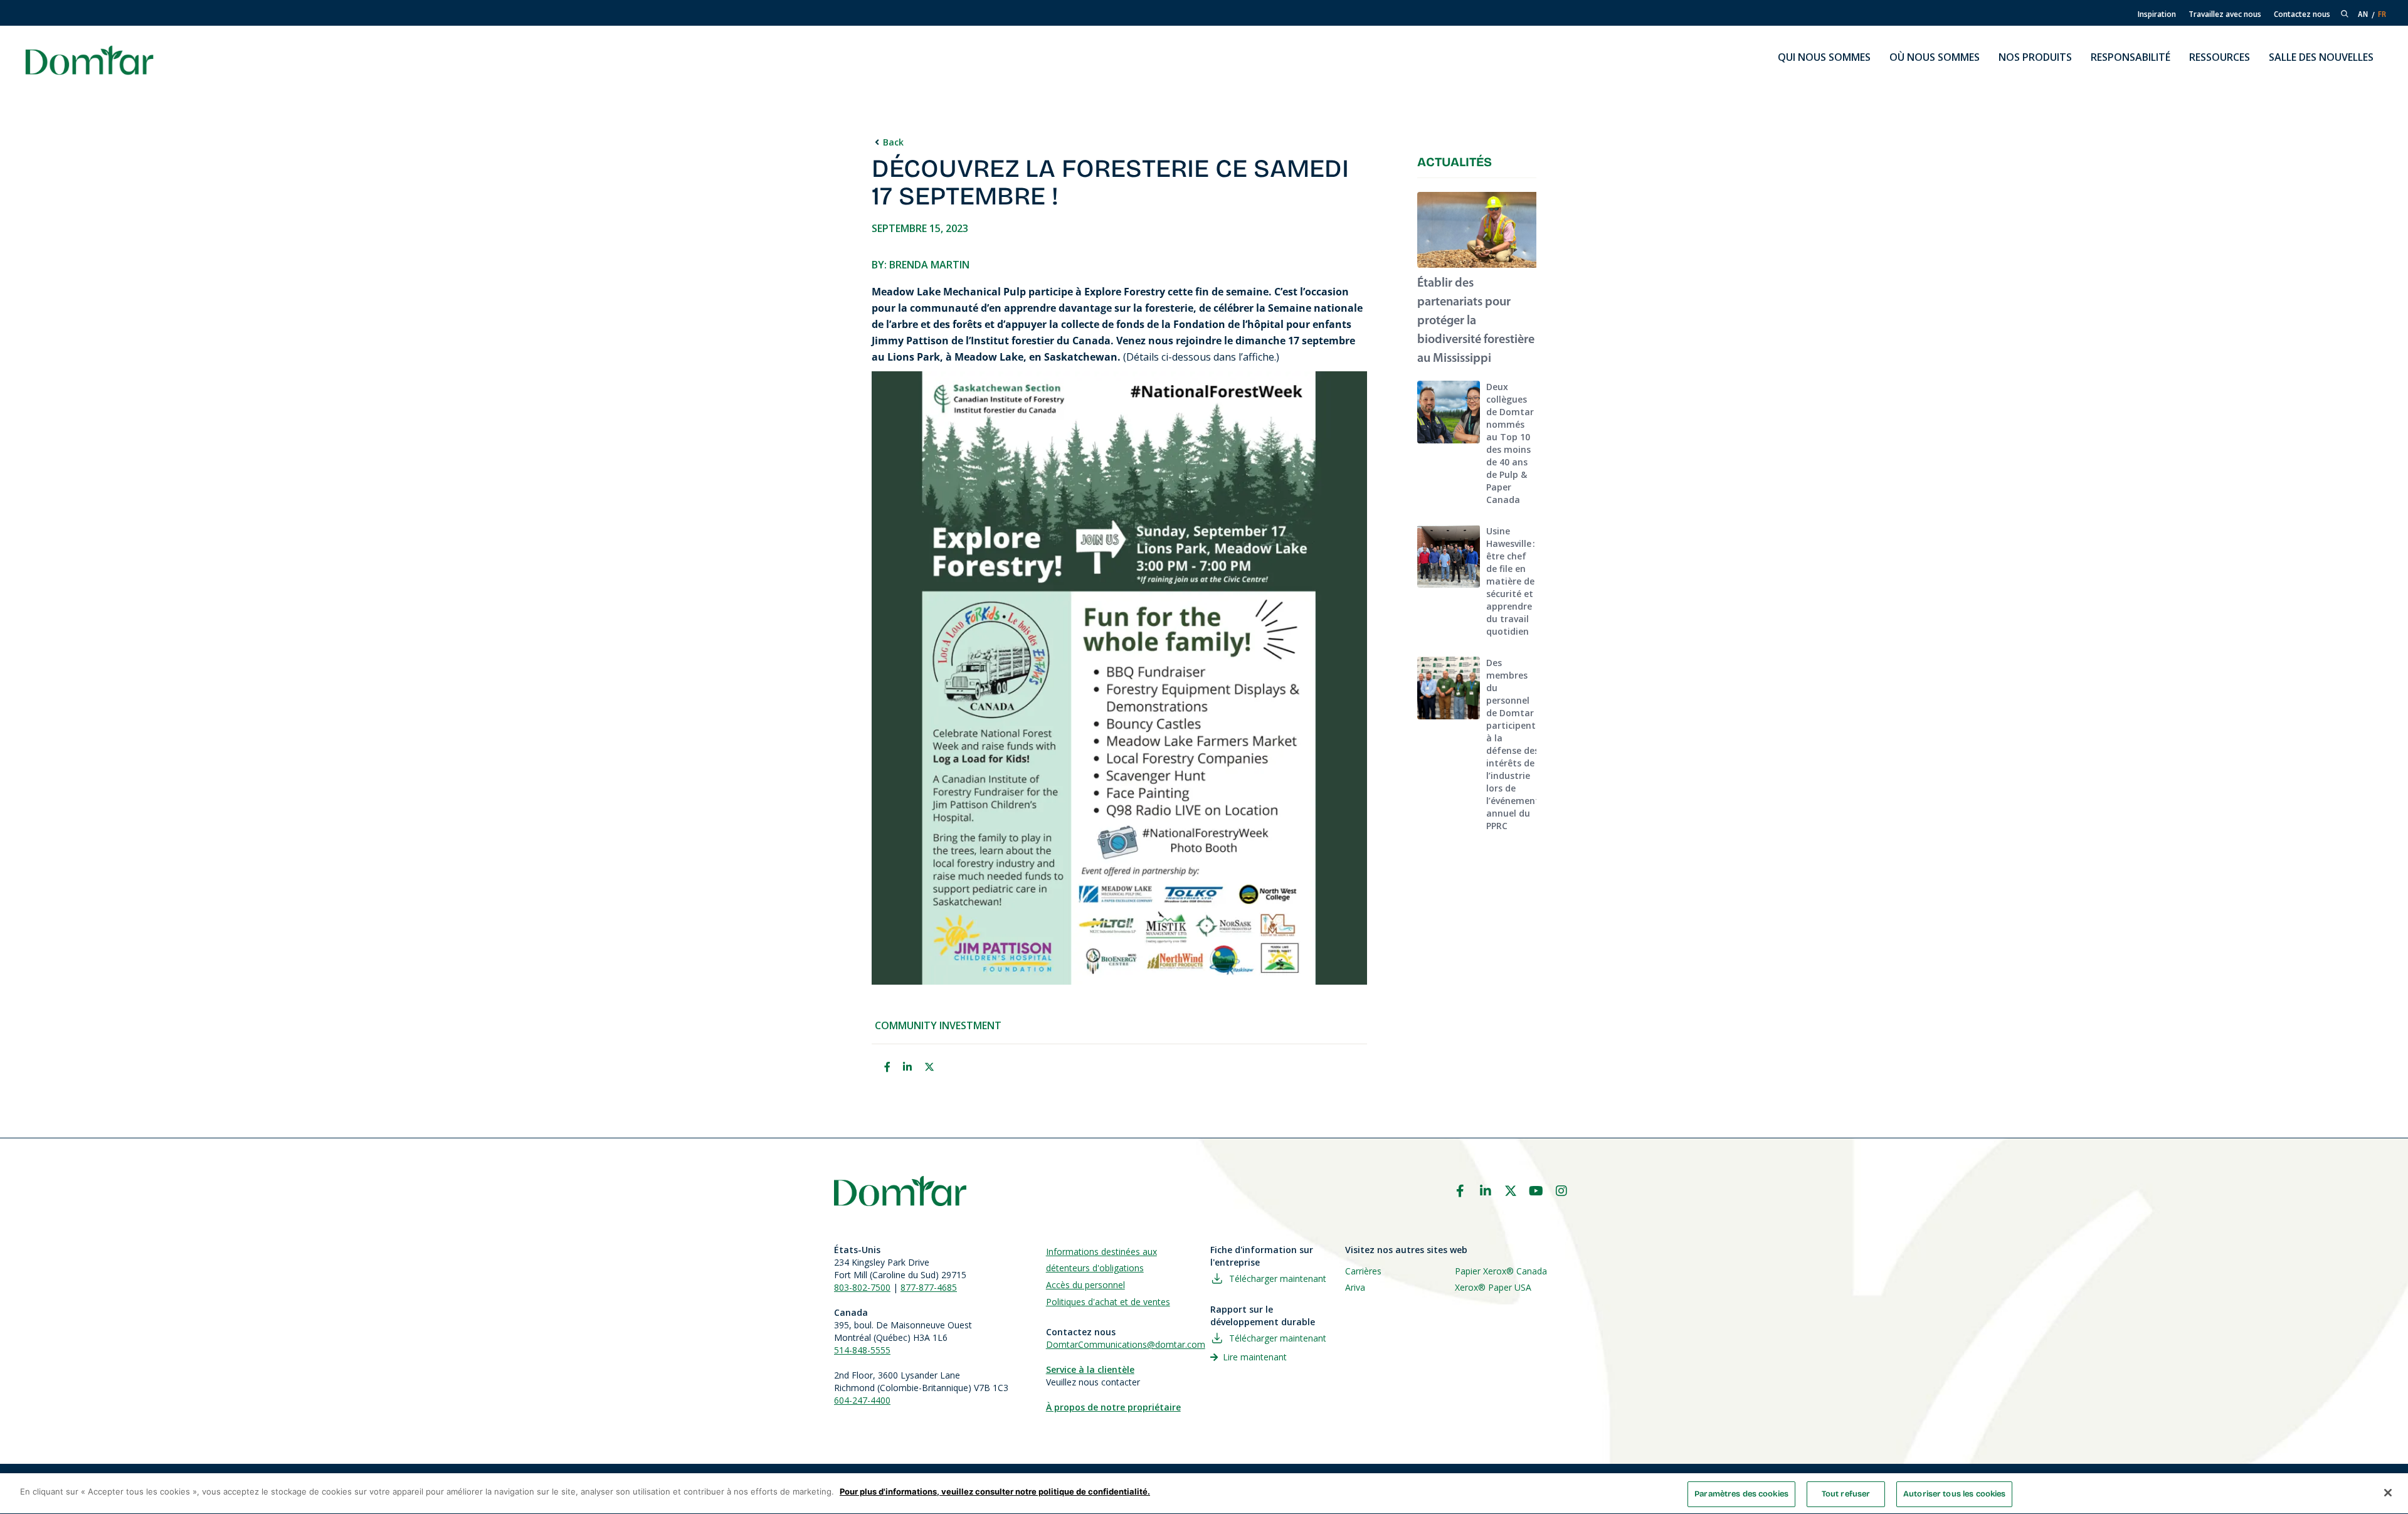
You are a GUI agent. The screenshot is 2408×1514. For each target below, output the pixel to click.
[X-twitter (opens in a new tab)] (1511, 1191)
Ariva (1355, 1287)
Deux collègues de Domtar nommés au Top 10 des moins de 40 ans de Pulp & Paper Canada (1510, 443)
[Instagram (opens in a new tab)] (1561, 1191)
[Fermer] (2388, 1493)
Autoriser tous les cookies (1954, 1494)
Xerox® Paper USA (1493, 1287)
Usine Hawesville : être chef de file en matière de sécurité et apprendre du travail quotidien (1511, 581)
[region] (1204, 1494)
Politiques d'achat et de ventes (1108, 1302)
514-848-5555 (862, 1350)
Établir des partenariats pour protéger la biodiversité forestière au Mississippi (1476, 321)
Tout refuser (1846, 1494)
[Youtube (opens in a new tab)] (1536, 1191)
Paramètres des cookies (1741, 1494)
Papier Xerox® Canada (1501, 1271)
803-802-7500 (862, 1287)
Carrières (1363, 1271)
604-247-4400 (862, 1400)
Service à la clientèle (1090, 1369)
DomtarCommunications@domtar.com (1126, 1344)
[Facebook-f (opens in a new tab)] (1460, 1191)
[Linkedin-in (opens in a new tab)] (1486, 1191)
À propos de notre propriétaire (1113, 1407)
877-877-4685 (929, 1287)
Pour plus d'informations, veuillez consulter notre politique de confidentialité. (995, 1491)
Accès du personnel (1085, 1285)
